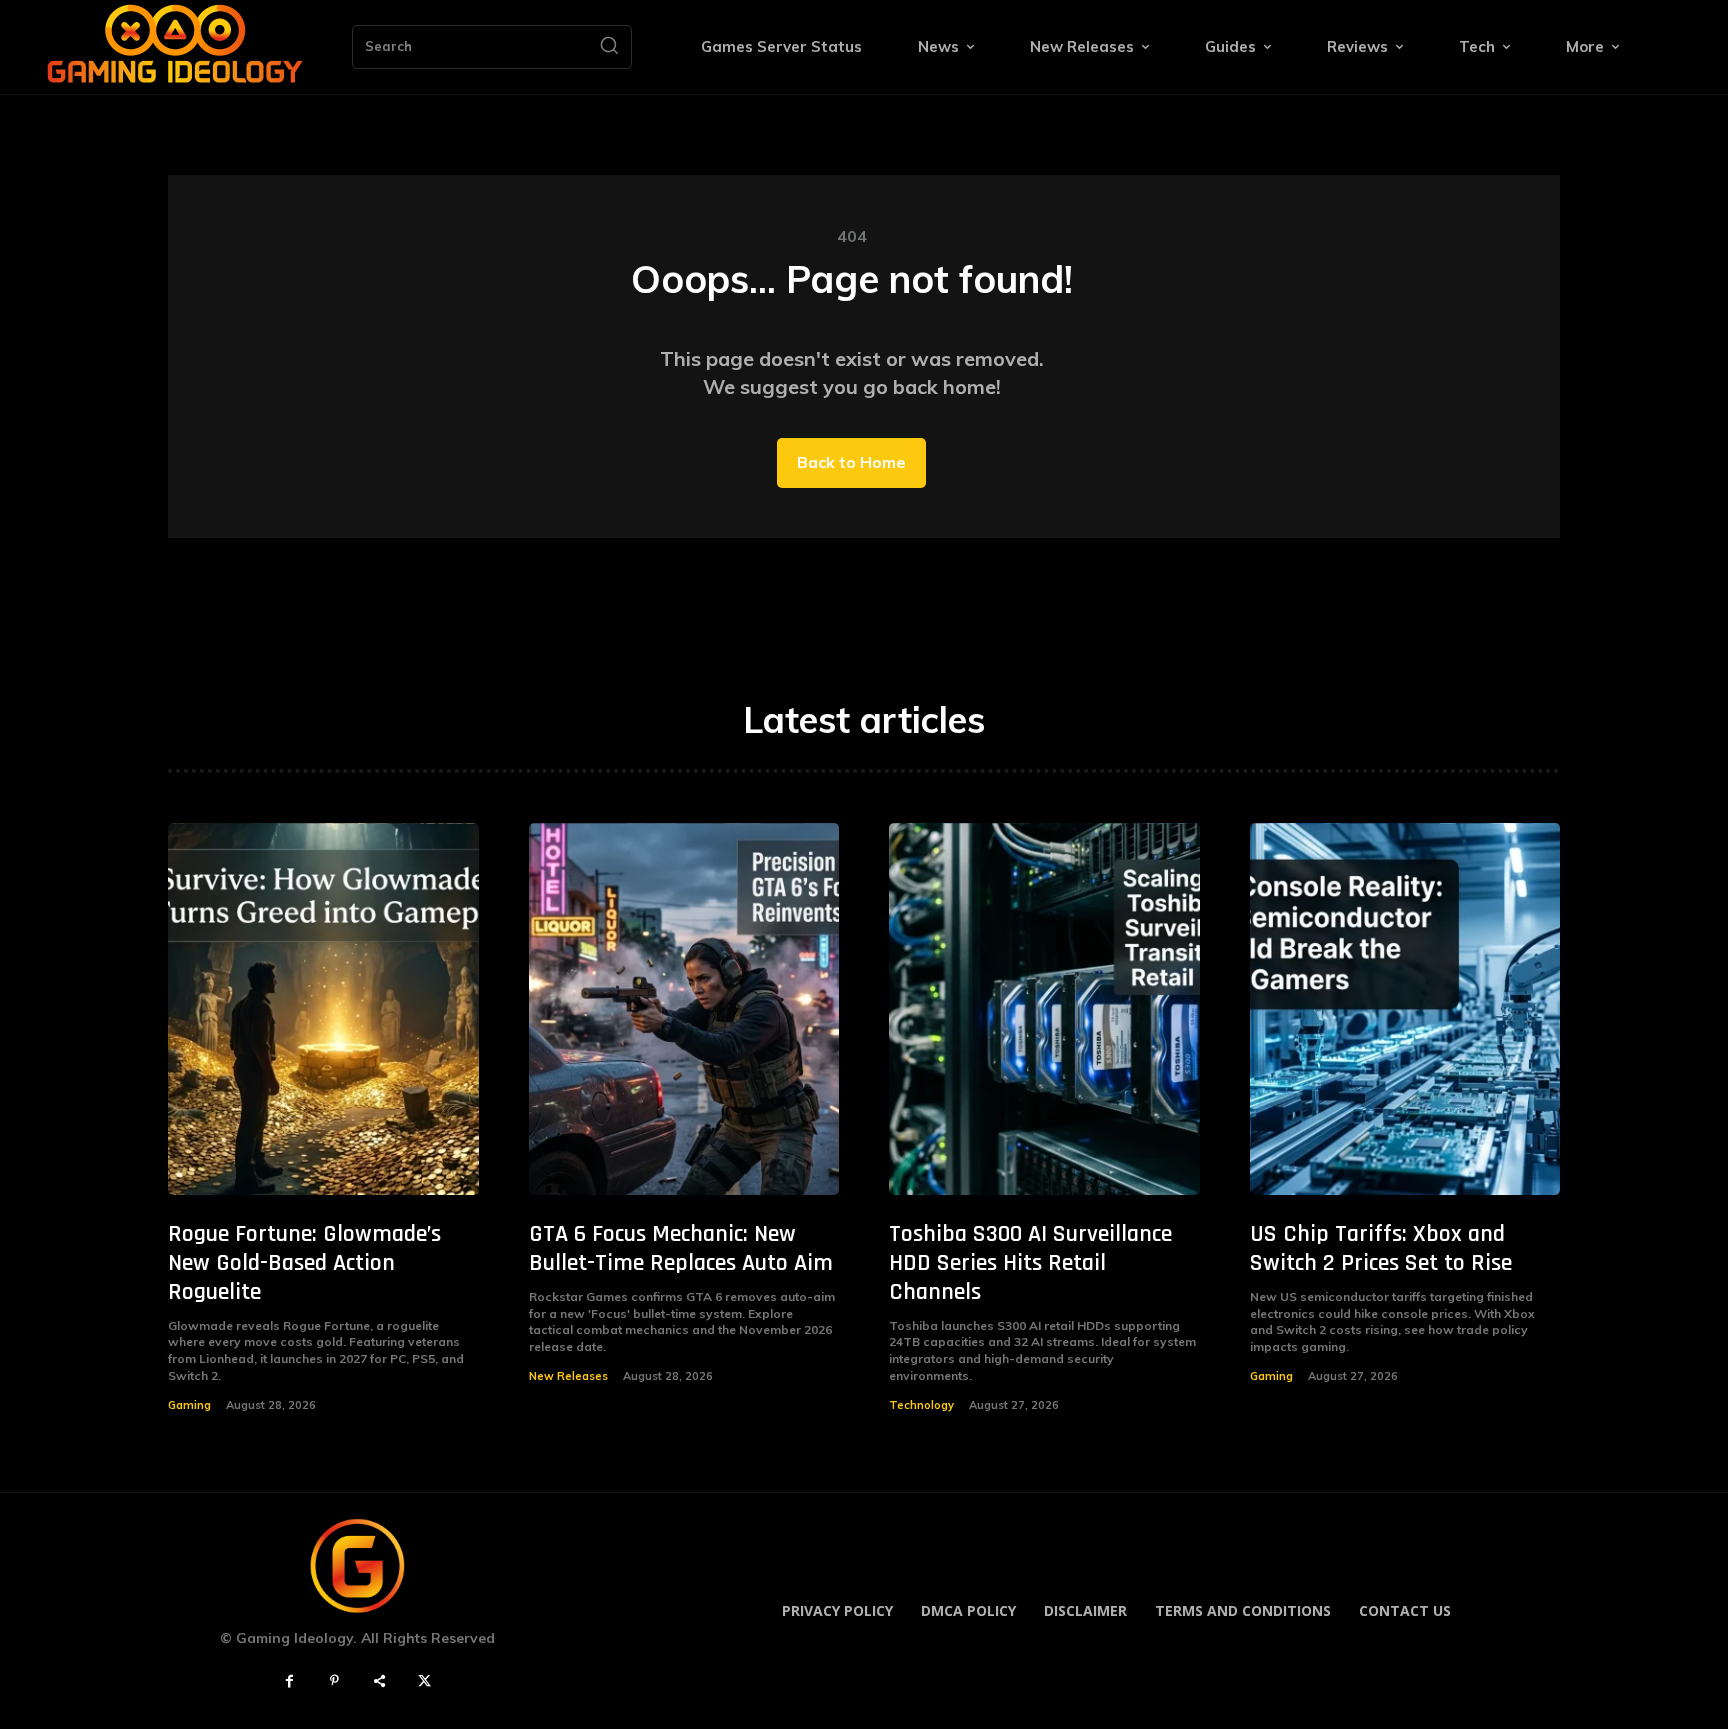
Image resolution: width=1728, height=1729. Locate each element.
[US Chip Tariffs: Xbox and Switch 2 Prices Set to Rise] (1405, 1009)
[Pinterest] (334, 1681)
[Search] (609, 47)
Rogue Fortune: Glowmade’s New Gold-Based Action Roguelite (304, 1263)
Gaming (189, 1405)
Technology (921, 1405)
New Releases (568, 1376)
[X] (424, 1681)
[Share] (379, 1681)
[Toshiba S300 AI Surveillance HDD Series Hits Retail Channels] (1044, 1009)
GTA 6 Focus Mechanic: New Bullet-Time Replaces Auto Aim (681, 1248)
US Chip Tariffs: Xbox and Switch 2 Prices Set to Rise (1381, 1248)
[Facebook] (289, 1681)
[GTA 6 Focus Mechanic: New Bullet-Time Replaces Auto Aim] (684, 1009)
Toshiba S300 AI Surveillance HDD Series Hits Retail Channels (1030, 1263)
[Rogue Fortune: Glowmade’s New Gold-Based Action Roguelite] (323, 1009)
